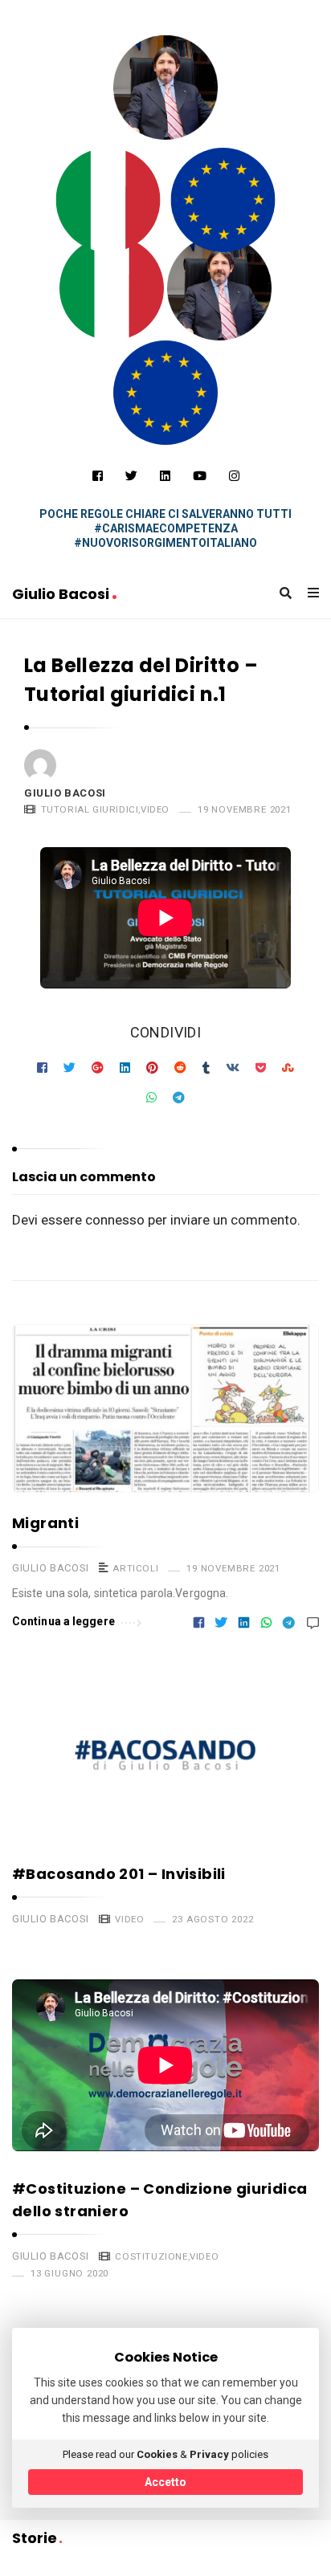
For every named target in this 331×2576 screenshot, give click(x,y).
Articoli (135, 1568)
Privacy (209, 2454)
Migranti (45, 1523)
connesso (115, 1220)
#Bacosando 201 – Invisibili (119, 1874)
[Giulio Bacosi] (108, 200)
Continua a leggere (63, 1621)
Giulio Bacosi (62, 594)
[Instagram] (234, 476)
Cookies (157, 2454)
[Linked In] (165, 476)
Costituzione (151, 2256)
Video (155, 809)
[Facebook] (98, 476)
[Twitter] (131, 476)
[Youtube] (200, 476)
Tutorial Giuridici (90, 809)
